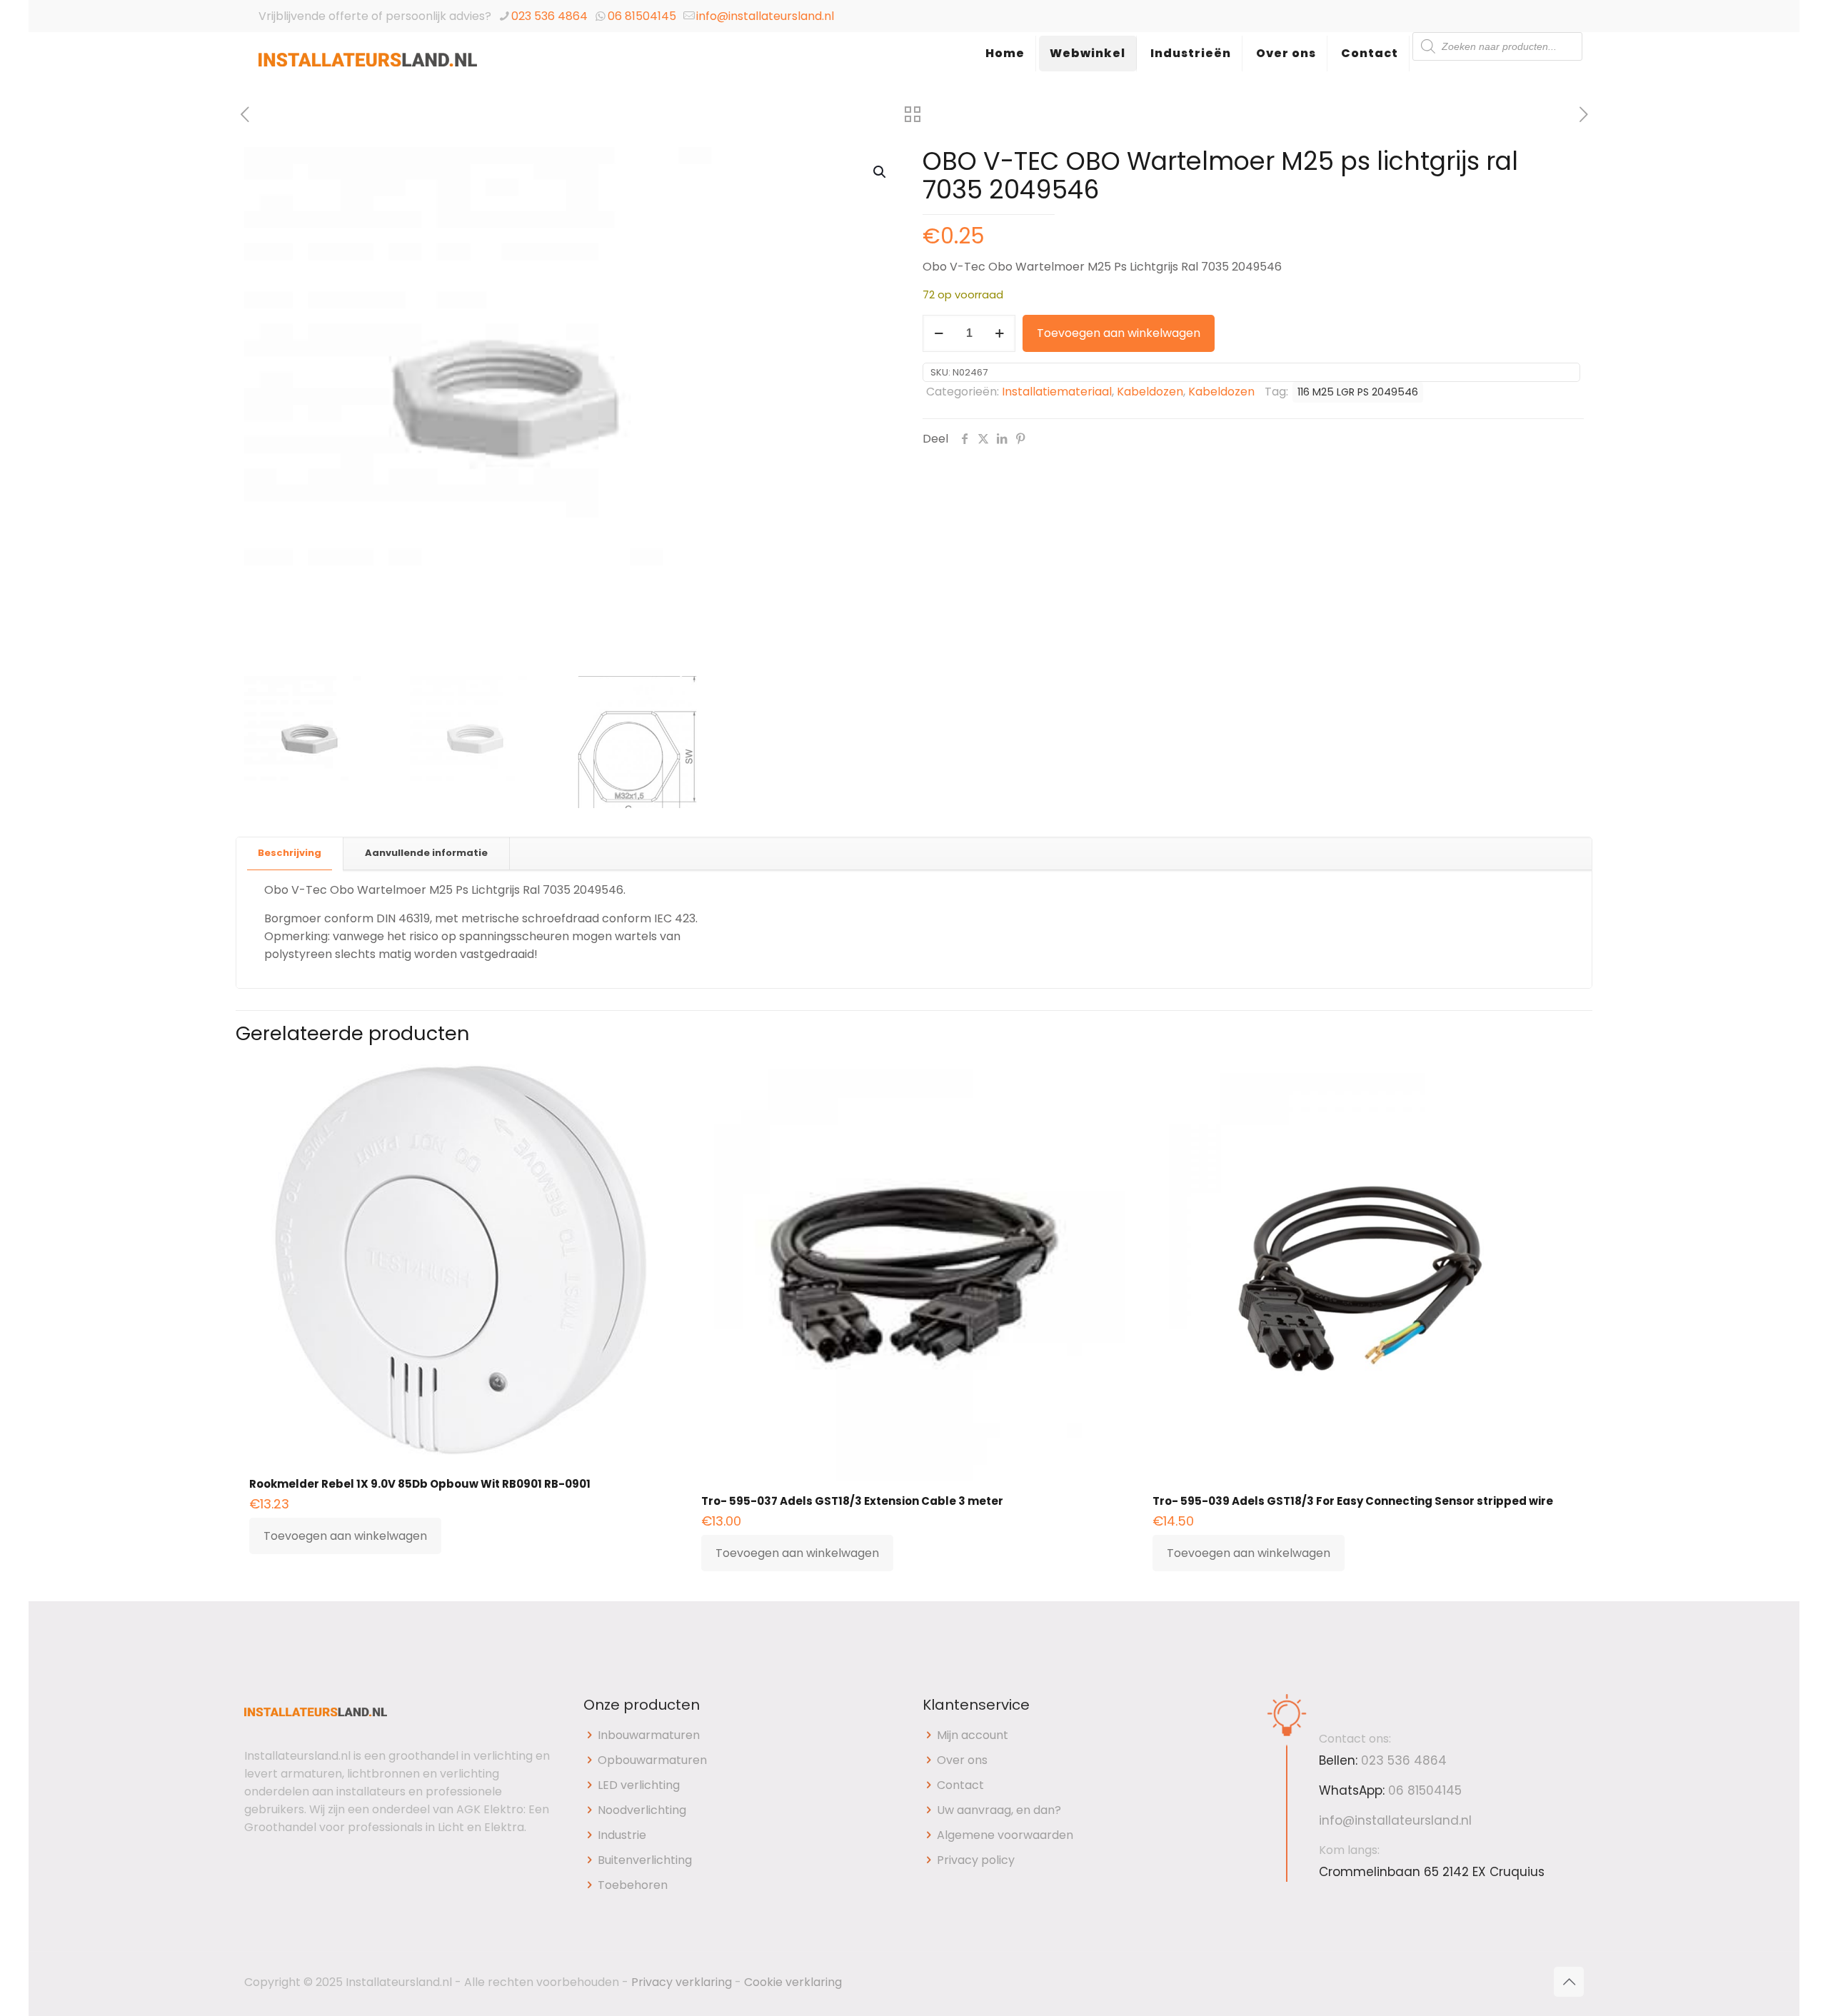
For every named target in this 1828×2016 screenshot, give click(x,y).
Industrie (622, 1835)
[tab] (290, 853)
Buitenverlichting (645, 1860)
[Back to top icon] (1569, 1982)
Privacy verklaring (682, 1982)
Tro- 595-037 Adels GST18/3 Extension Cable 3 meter (852, 1501)
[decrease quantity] (939, 333)
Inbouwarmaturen (649, 1735)
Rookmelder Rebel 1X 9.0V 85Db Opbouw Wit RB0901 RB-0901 (420, 1484)
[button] (880, 172)
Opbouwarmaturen (652, 1760)
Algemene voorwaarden (1005, 1835)
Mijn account (973, 1735)
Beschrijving (290, 853)
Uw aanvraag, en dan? (999, 1810)
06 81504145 (642, 16)
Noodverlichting (642, 1810)
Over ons (962, 1760)
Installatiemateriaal (1057, 392)
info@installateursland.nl (765, 16)
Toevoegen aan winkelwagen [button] (345, 1536)
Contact (960, 1785)
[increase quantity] (999, 333)
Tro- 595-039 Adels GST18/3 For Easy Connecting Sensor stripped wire (1353, 1501)
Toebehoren (633, 1885)
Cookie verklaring (793, 1982)
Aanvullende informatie (426, 853)
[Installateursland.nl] (368, 68)
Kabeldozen (1150, 392)
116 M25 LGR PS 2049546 (1358, 392)
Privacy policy (976, 1860)
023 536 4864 (549, 16)
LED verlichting (639, 1785)
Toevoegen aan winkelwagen (1119, 333)
